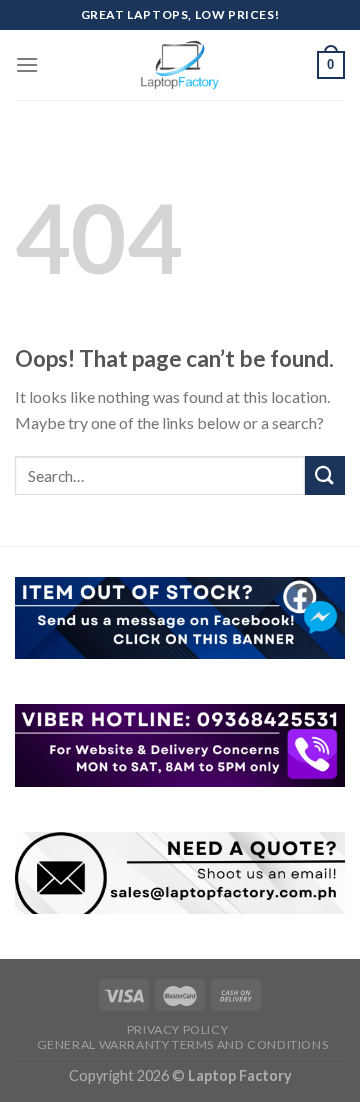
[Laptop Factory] (180, 65)
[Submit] (325, 475)
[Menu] (27, 64)
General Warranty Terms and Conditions (183, 1044)
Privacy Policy (178, 1029)
